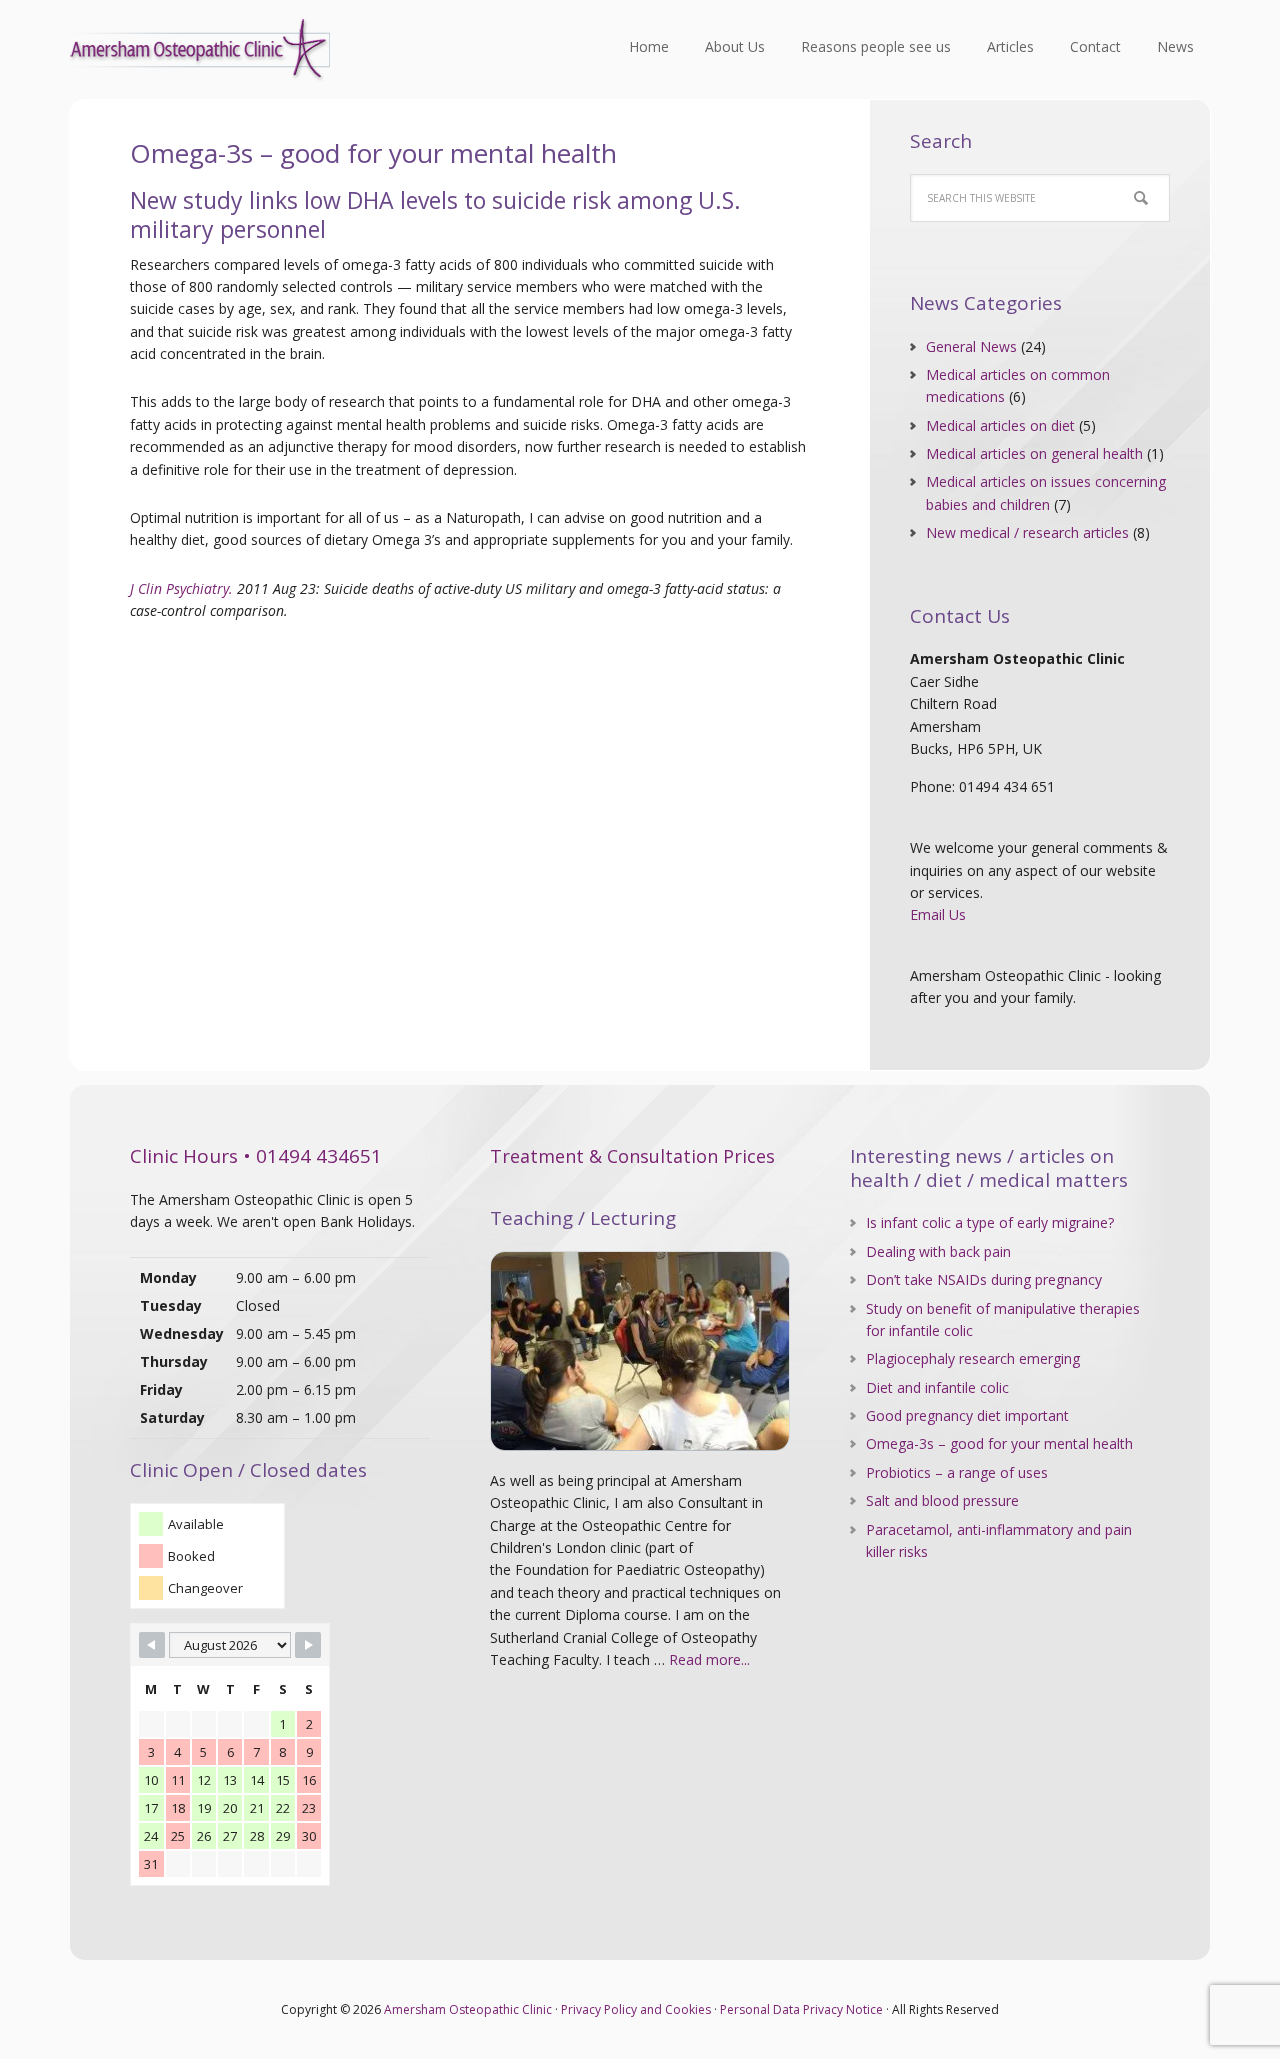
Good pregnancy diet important (967, 1415)
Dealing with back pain (938, 1251)
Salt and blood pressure (942, 1500)
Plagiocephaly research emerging (973, 1358)
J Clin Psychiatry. (181, 588)
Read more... (709, 1659)
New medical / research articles (1027, 532)
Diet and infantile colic (937, 1387)
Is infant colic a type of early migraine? (990, 1222)
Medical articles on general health (1034, 453)
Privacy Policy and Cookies (636, 2009)
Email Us (938, 914)
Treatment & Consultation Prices (632, 1156)
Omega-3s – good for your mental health (999, 1443)
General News (971, 346)
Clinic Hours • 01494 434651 (256, 1156)
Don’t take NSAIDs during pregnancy (984, 1279)
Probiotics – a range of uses (957, 1472)
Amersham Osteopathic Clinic (200, 50)
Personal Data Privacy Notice (801, 2009)
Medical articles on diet (1000, 425)
